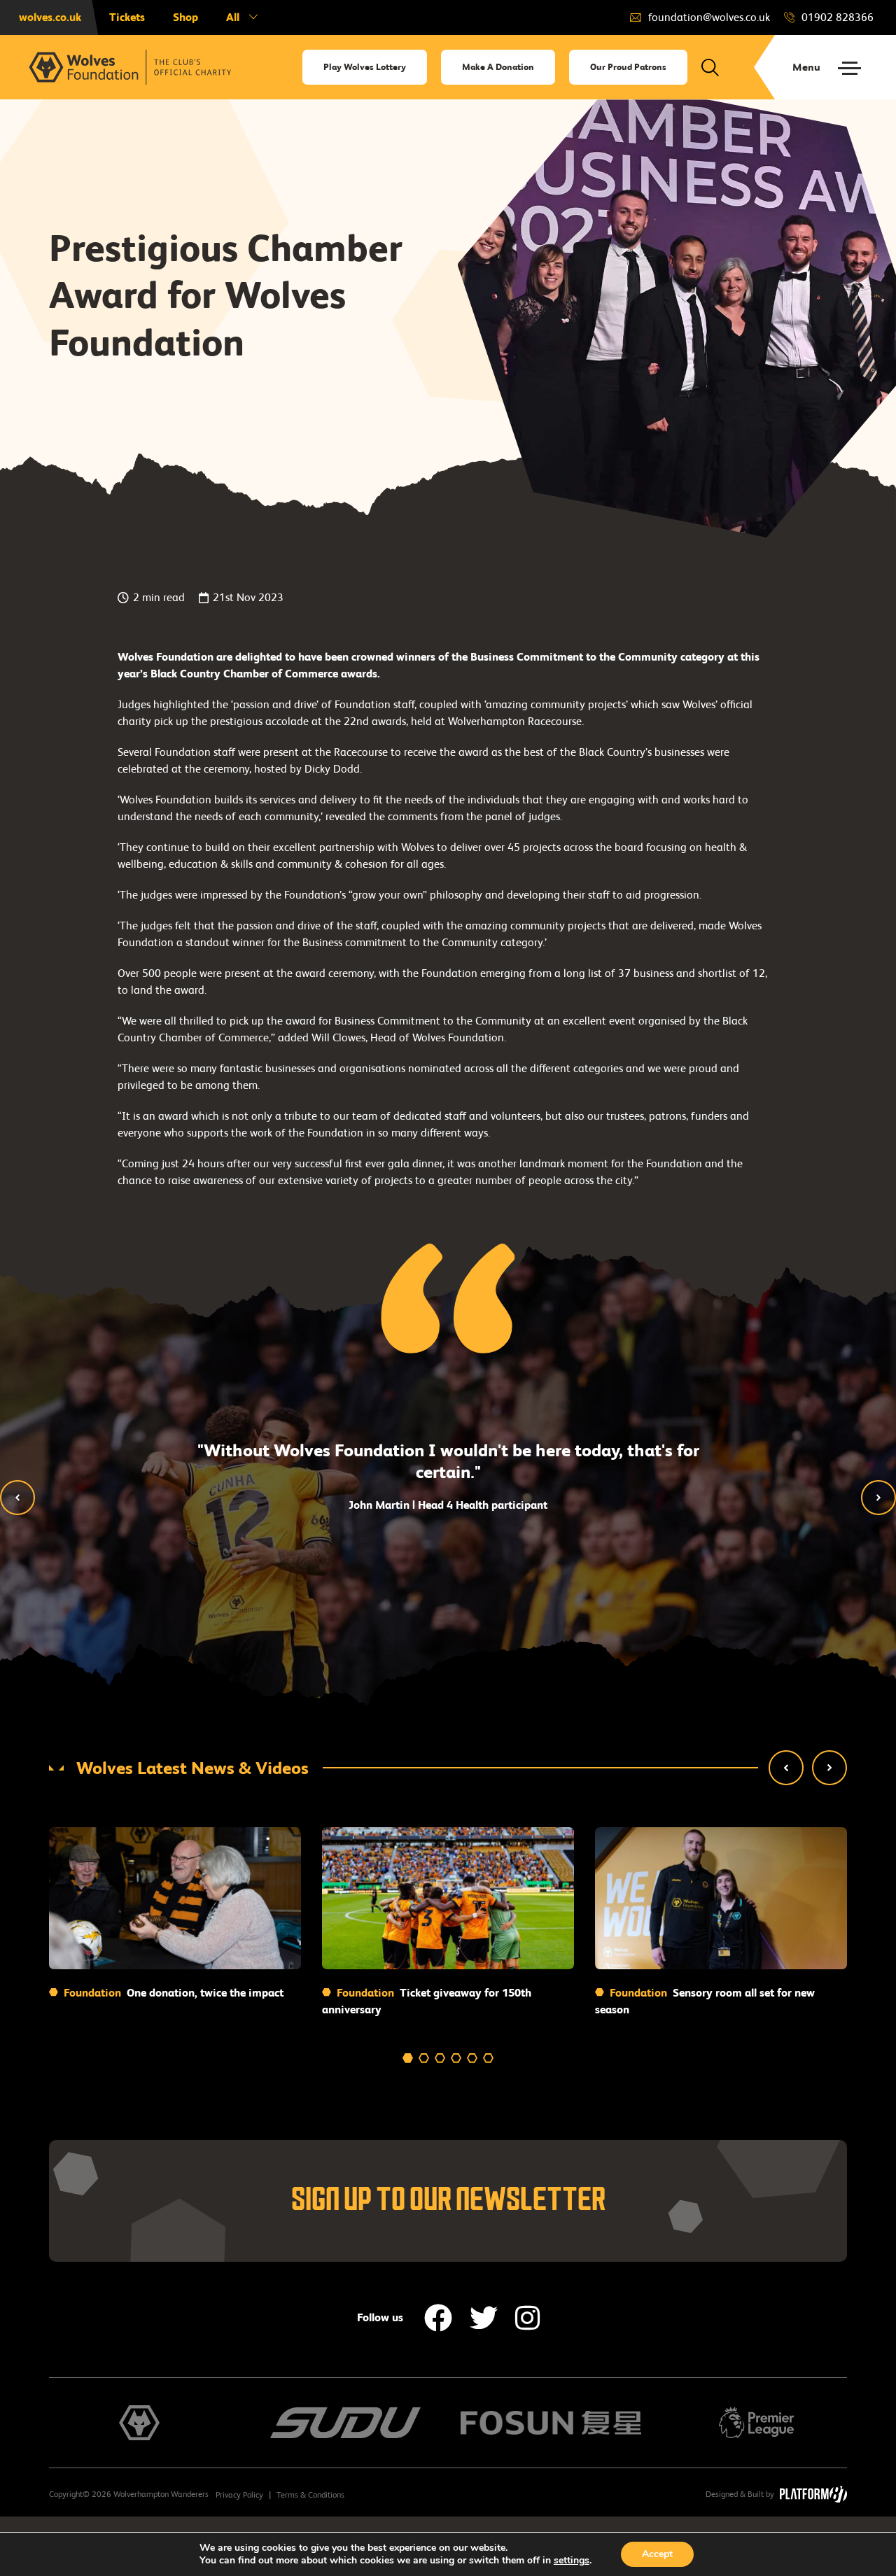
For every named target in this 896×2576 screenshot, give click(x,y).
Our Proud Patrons (628, 67)
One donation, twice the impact (172, 1993)
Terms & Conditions (310, 2495)
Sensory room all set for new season (705, 2001)
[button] (17, 1498)
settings (572, 2561)
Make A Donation (498, 67)
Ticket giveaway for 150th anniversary (427, 2001)
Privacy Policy (239, 2495)
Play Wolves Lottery (365, 67)
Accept (657, 2554)
